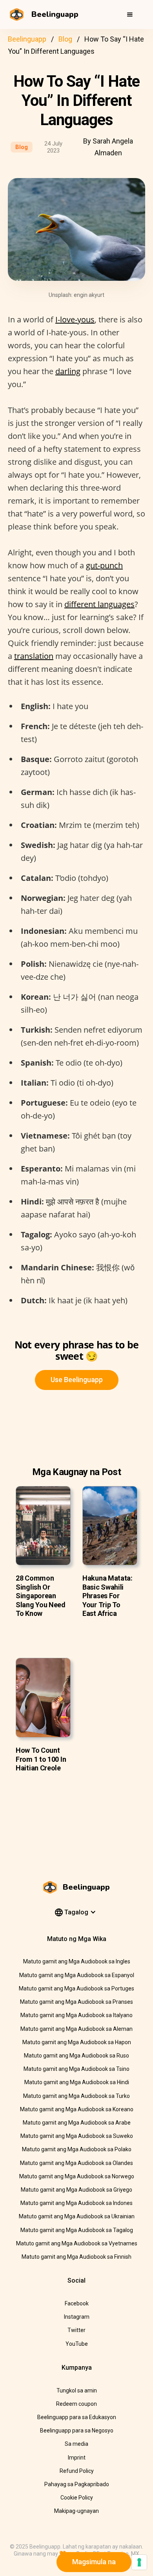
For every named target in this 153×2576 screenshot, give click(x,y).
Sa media (76, 2444)
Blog (65, 39)
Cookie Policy (77, 2498)
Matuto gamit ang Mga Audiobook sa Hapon (77, 2042)
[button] (130, 15)
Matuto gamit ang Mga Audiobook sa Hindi (77, 2082)
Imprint (77, 2458)
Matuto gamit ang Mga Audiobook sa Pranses (76, 2002)
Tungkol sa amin (77, 2390)
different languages (99, 604)
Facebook (77, 2303)
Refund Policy (77, 2471)
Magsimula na (94, 2562)
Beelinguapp (27, 39)
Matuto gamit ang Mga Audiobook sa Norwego (77, 2176)
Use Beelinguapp (77, 1380)
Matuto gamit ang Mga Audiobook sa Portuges (76, 1988)
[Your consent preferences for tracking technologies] (139, 2562)
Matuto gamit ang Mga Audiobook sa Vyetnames (77, 2243)
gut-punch (104, 565)
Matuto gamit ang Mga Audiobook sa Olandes (76, 2163)
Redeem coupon (76, 2404)
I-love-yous (75, 319)
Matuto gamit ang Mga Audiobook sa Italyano (76, 2015)
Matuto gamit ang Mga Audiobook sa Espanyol (77, 1975)
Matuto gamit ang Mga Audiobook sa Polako (77, 2149)
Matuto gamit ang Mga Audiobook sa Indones (76, 2203)
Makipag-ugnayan (76, 2511)
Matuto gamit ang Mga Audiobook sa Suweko (77, 2136)
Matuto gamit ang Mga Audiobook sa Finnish (76, 2257)
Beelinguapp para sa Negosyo (77, 2430)
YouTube (77, 2344)
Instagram (77, 2317)
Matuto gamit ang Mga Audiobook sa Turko (76, 2096)
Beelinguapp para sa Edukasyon (77, 2417)
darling (68, 371)
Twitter (76, 2330)
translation (34, 656)
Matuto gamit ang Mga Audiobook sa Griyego (76, 2190)
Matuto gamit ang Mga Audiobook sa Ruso (76, 2056)
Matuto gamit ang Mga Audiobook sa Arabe (77, 2123)
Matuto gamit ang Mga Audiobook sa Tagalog (77, 2230)
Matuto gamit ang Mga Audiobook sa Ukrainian (77, 2216)
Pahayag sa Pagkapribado (77, 2484)
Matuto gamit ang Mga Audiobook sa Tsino (76, 2069)
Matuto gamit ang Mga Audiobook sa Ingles (77, 1961)
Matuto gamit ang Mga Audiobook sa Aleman (76, 2029)
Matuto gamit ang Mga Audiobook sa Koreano (77, 2109)
